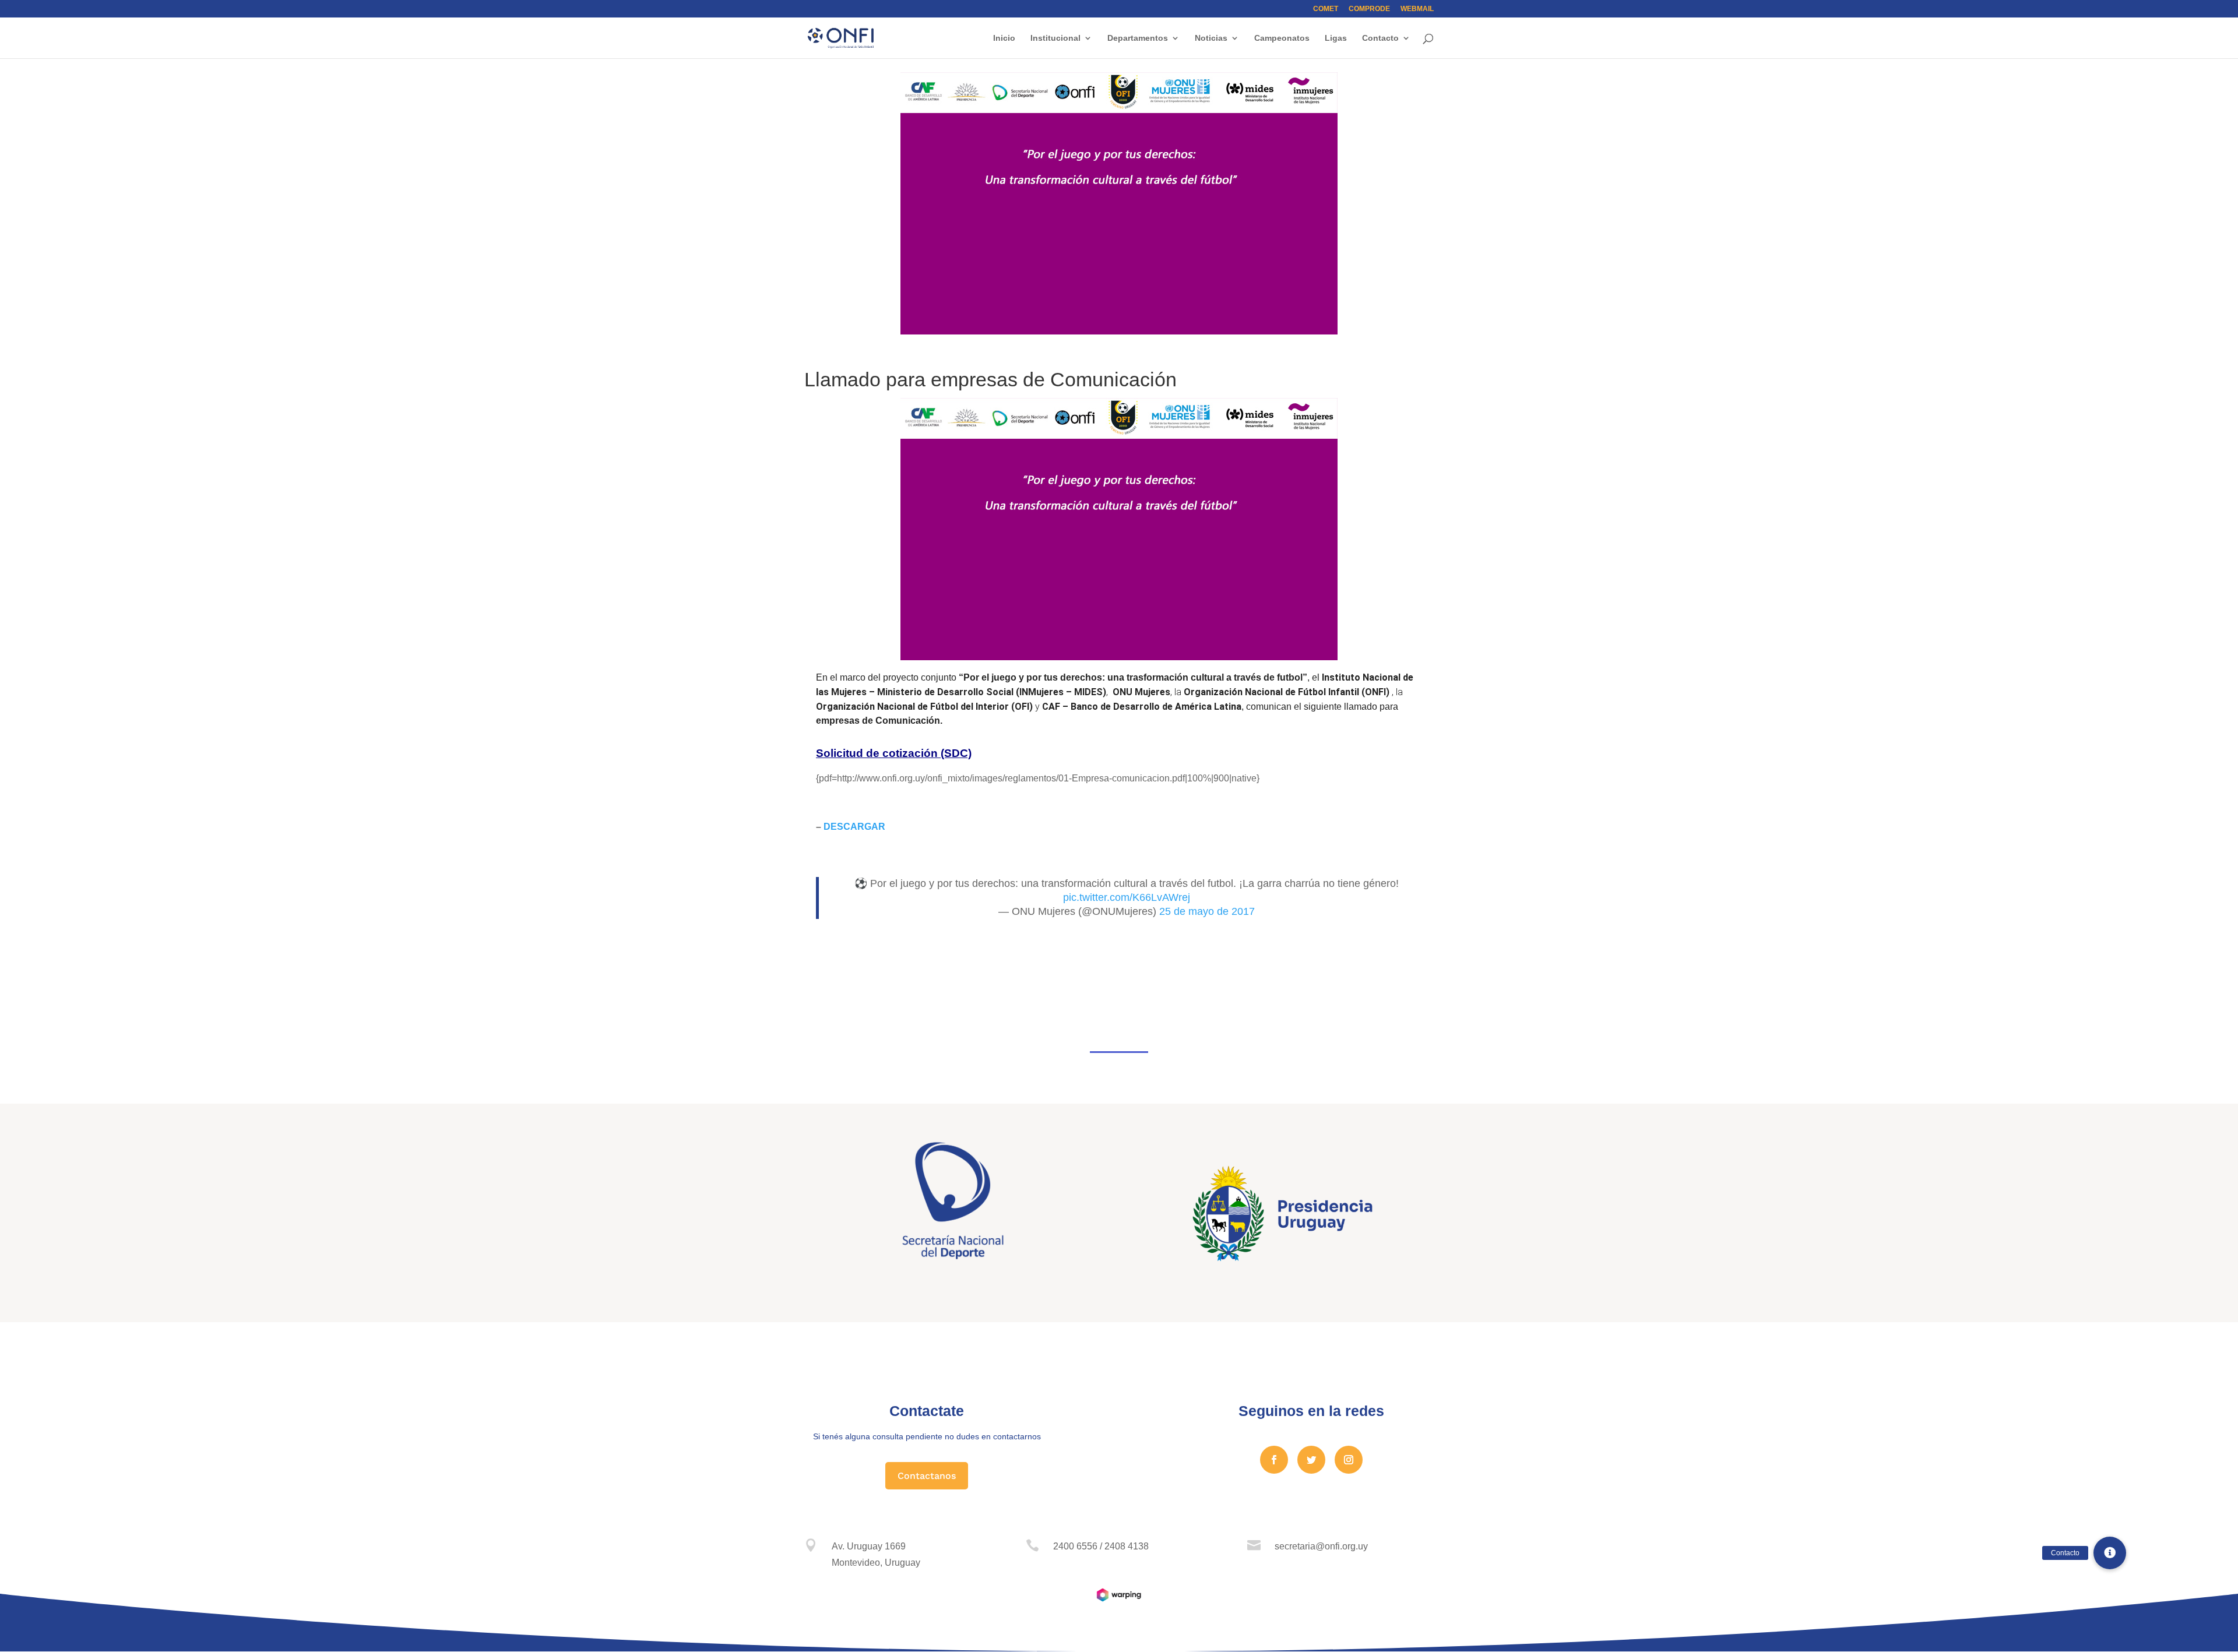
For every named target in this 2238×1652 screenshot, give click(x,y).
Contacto (1380, 38)
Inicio (1004, 38)
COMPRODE (1369, 9)
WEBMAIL (1417, 9)
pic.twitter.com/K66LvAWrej (1127, 897)
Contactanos (927, 1476)
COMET (1326, 9)
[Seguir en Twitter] (1311, 1460)
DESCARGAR (854, 827)
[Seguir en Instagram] (1349, 1460)
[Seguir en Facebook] (1274, 1460)
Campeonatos (1282, 38)
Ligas (1336, 38)
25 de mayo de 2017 (1207, 911)
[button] (2110, 1553)
